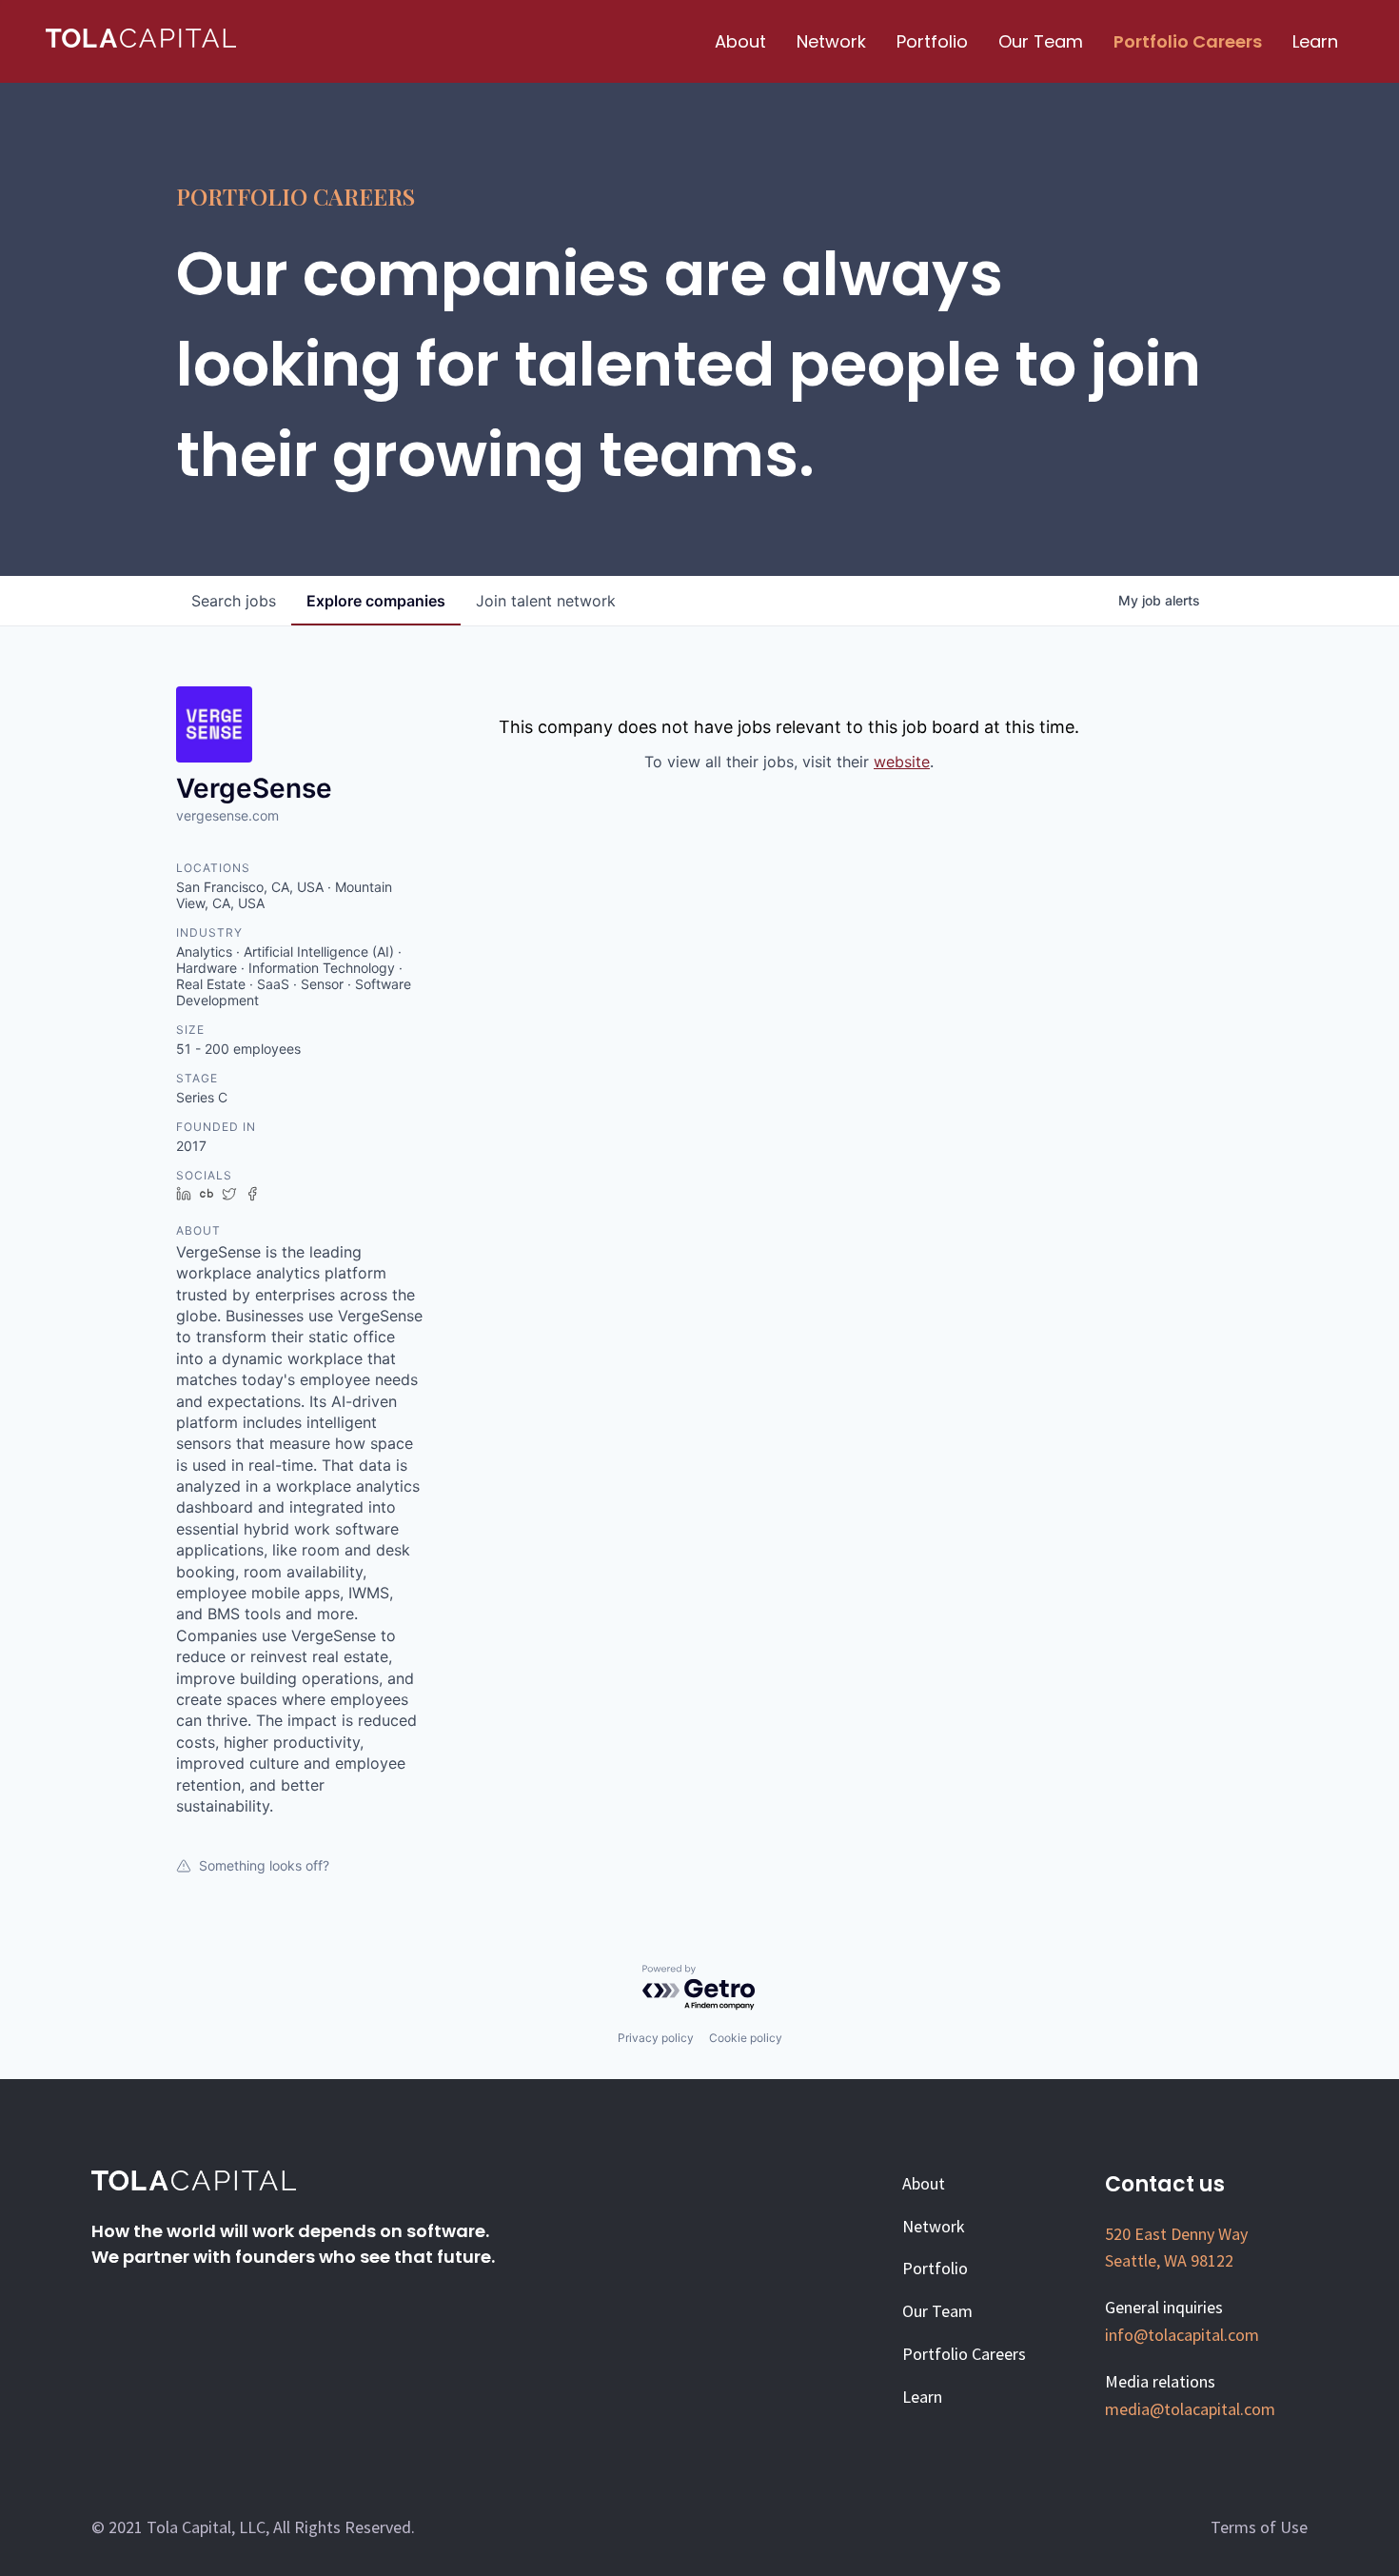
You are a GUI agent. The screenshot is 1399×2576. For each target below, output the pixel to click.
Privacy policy (656, 2038)
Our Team (1041, 41)
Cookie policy (746, 2038)
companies (376, 601)
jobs (234, 601)
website (902, 762)
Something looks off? (264, 1865)
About (740, 41)
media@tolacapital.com (1190, 2409)
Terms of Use (1259, 2527)
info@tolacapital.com (1182, 2335)
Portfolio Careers (1188, 41)
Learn (1315, 41)
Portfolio (932, 41)
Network (831, 41)
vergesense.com (227, 815)
